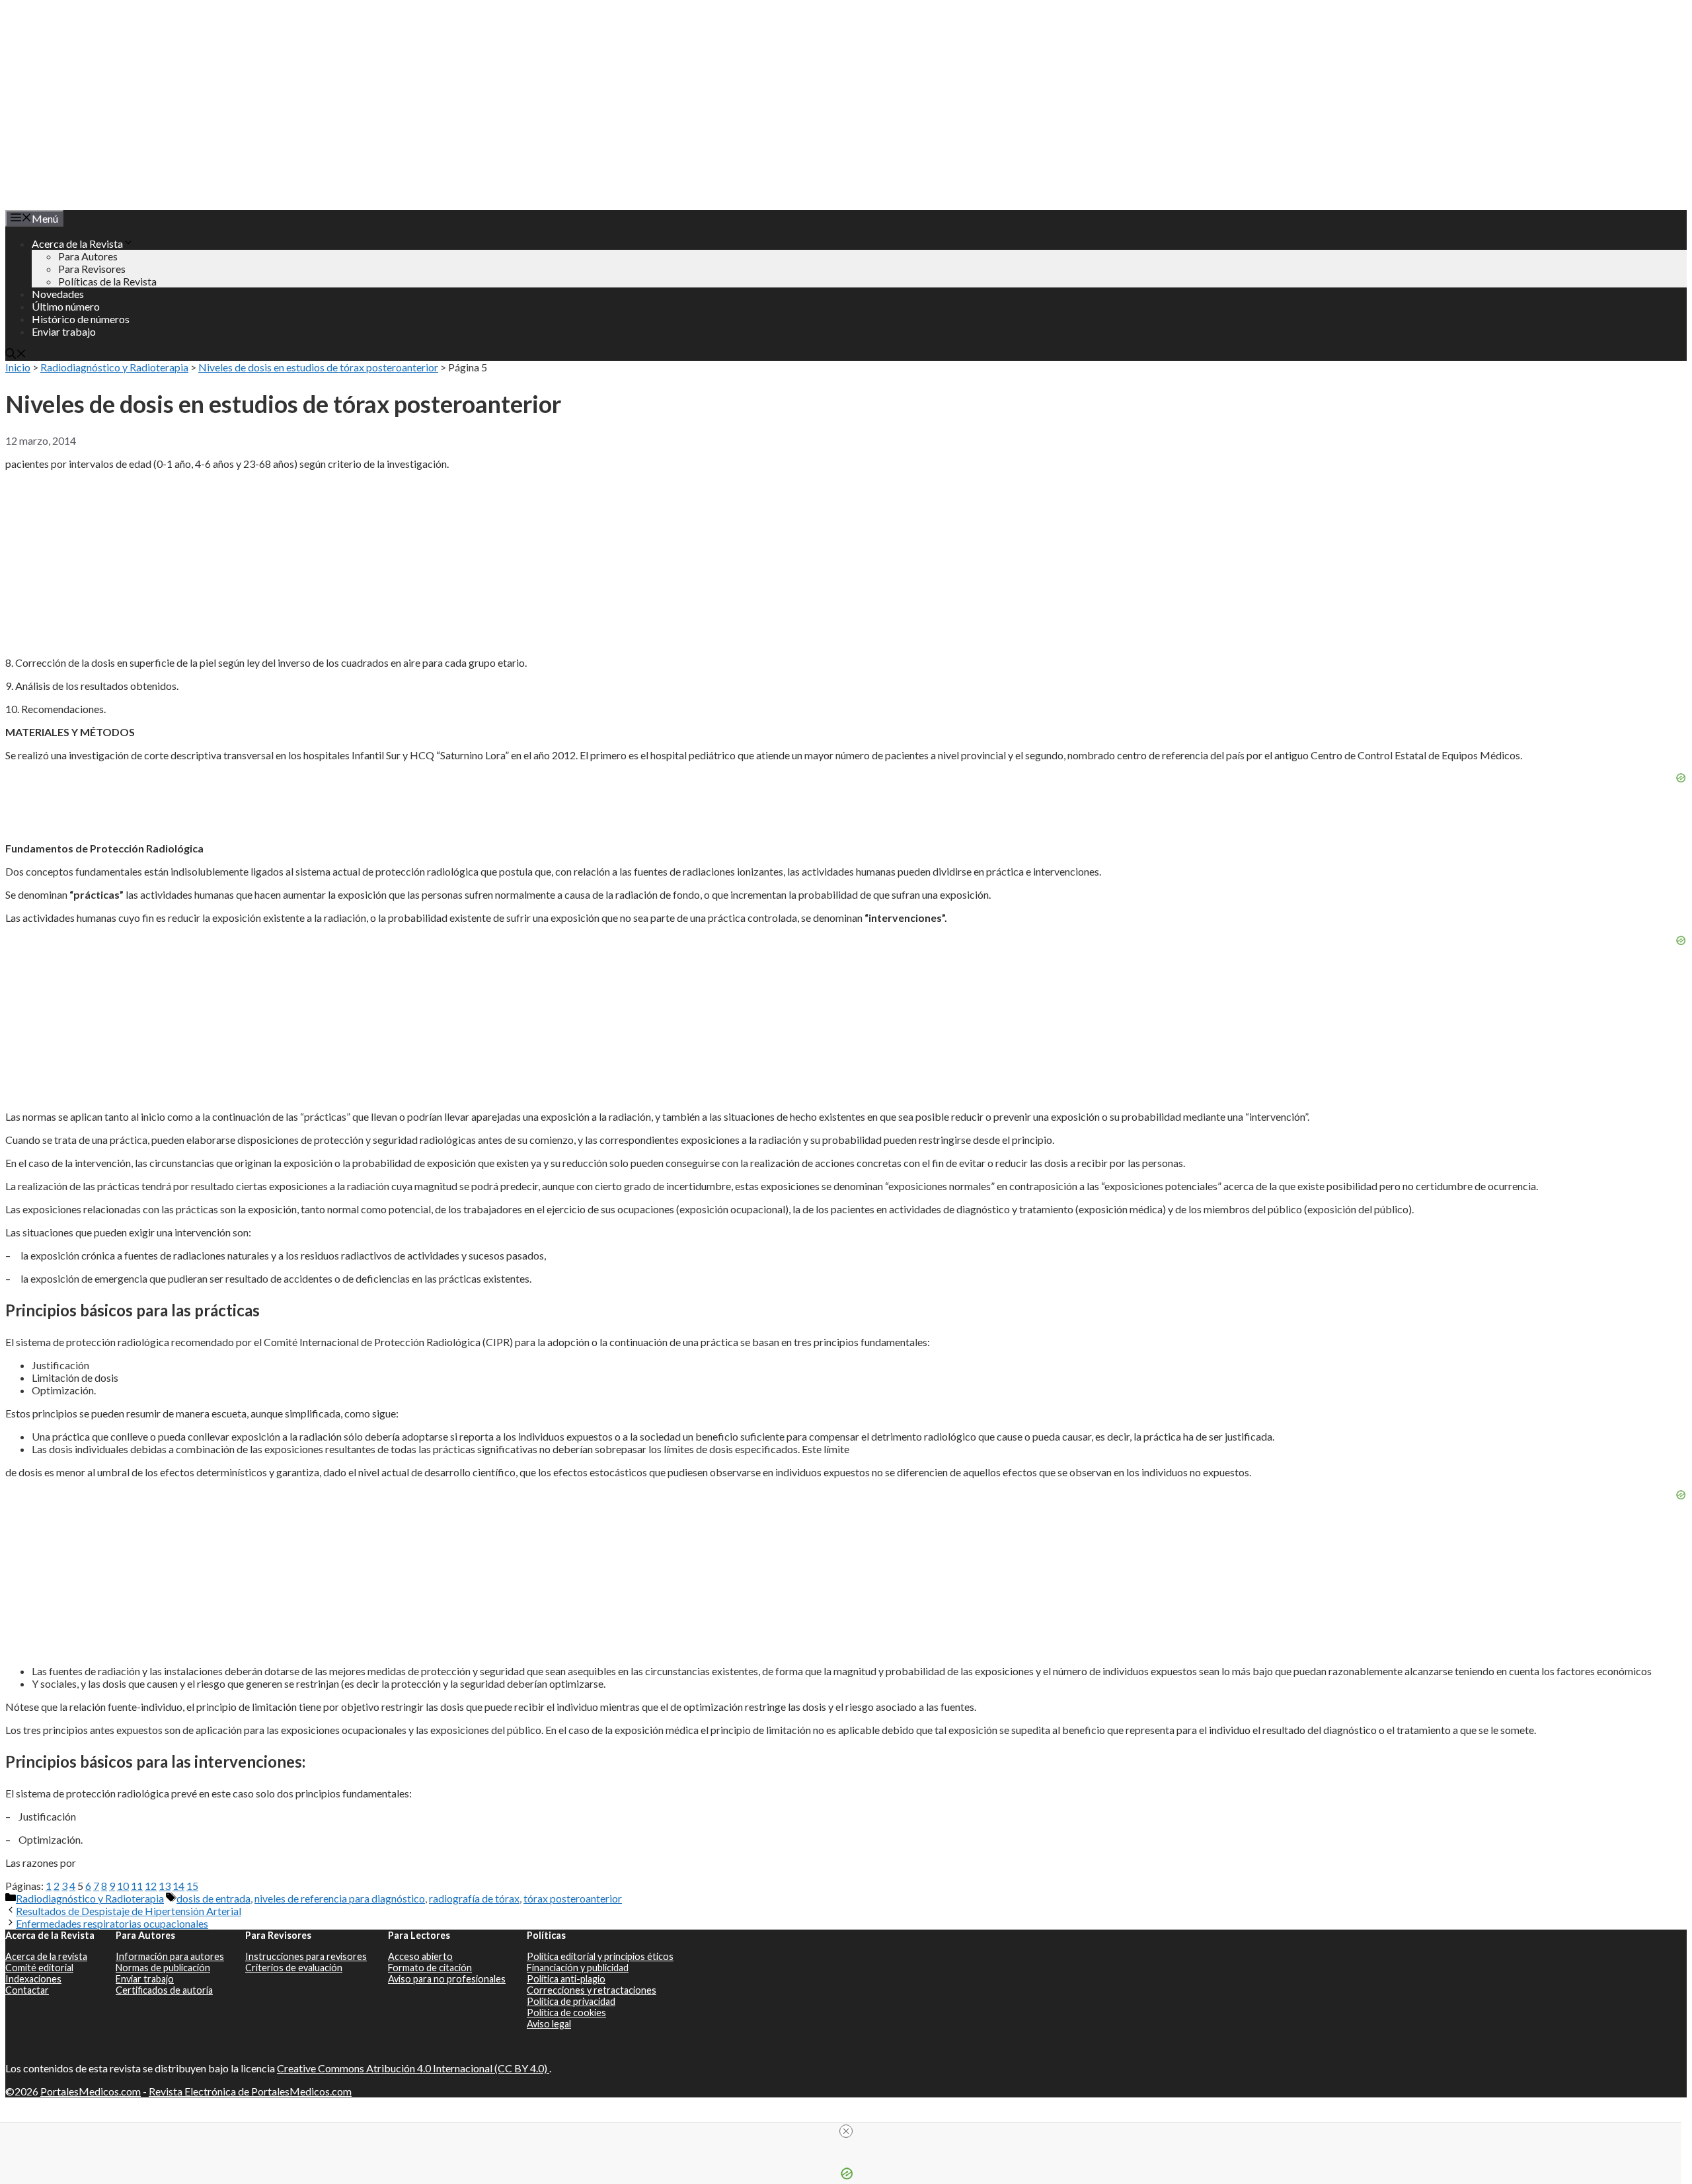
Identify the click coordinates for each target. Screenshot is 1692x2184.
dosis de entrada (213, 1898)
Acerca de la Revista (77, 244)
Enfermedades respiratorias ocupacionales (112, 1923)
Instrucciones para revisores (306, 1956)
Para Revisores (92, 269)
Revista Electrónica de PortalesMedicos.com (250, 2091)
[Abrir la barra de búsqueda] (16, 355)
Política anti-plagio (566, 1979)
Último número (66, 306)
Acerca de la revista (46, 1956)
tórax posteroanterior (573, 1898)
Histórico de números (81, 319)
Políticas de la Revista (107, 281)
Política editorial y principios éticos (600, 1956)
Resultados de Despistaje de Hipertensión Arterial (129, 1911)
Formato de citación (430, 1968)
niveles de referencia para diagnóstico (340, 1898)
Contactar (27, 1990)
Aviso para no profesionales (447, 1979)
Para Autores (88, 256)
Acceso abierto (420, 1956)
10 (123, 1886)
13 (165, 1886)
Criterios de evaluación (294, 1968)
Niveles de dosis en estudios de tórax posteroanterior (318, 367)
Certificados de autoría (164, 1990)
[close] (846, 2131)
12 (151, 1886)
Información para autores (170, 1956)
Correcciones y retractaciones (592, 1990)
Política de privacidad (571, 2001)
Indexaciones (33, 1979)
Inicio (18, 367)
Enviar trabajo (64, 331)
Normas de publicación (163, 1968)
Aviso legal (549, 2024)
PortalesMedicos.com (91, 2091)
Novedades (58, 294)
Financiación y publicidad (578, 1968)
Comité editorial (39, 1968)
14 (178, 1886)
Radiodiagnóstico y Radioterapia (114, 367)
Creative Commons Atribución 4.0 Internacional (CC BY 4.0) (413, 2068)
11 (137, 1886)
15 (192, 1886)
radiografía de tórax (474, 1898)
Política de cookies (566, 2013)
